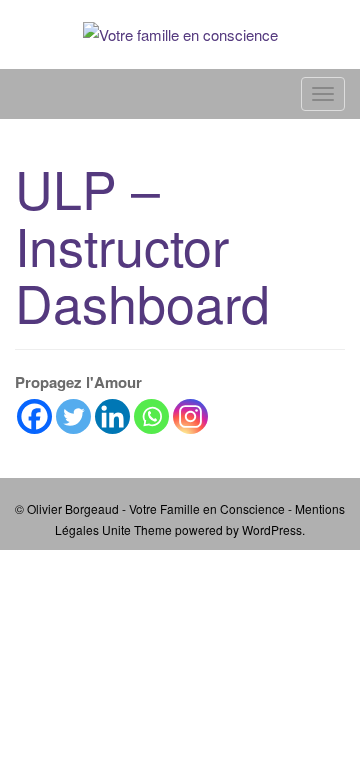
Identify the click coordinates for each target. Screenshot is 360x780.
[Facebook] (34, 416)
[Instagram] (190, 416)
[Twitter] (73, 416)
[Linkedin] (112, 416)
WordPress (272, 529)
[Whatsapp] (151, 416)
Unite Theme (137, 529)
